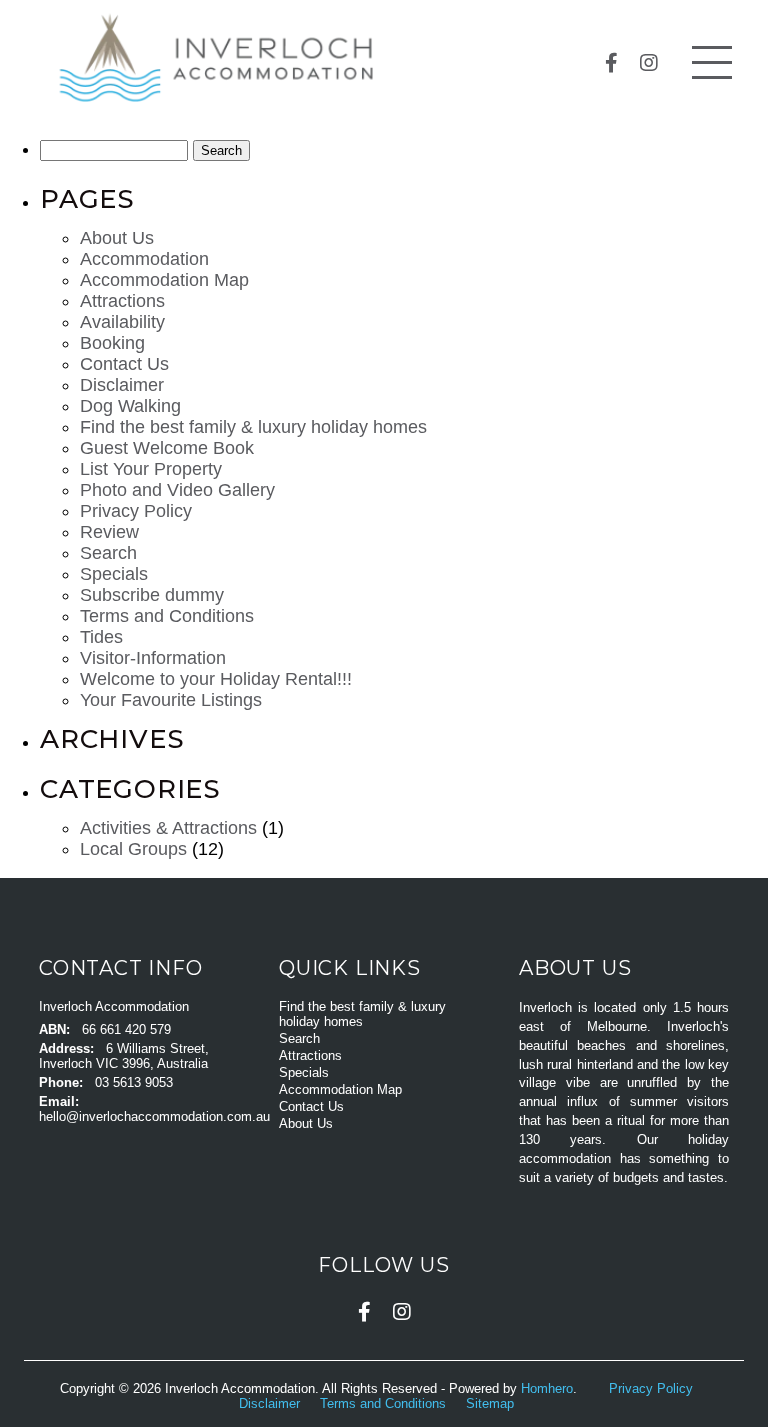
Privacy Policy (136, 511)
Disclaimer (122, 385)
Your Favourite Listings (171, 700)
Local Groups (133, 849)
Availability (122, 322)
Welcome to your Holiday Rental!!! (216, 679)
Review (109, 532)
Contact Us (124, 364)
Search (108, 553)
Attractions (122, 301)
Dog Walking (130, 406)
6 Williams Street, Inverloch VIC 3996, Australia (124, 1056)
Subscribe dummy (152, 595)
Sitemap (492, 1403)
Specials (114, 574)
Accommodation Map (164, 280)
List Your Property (151, 469)
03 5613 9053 (134, 1082)
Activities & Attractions (168, 828)
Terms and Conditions (167, 616)
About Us (117, 238)
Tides (101, 637)
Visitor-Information (153, 658)
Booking (112, 343)
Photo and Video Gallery (177, 490)
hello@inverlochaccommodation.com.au (154, 1116)
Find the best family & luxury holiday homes (253, 427)
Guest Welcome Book (167, 448)
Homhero (547, 1388)
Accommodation (144, 259)
